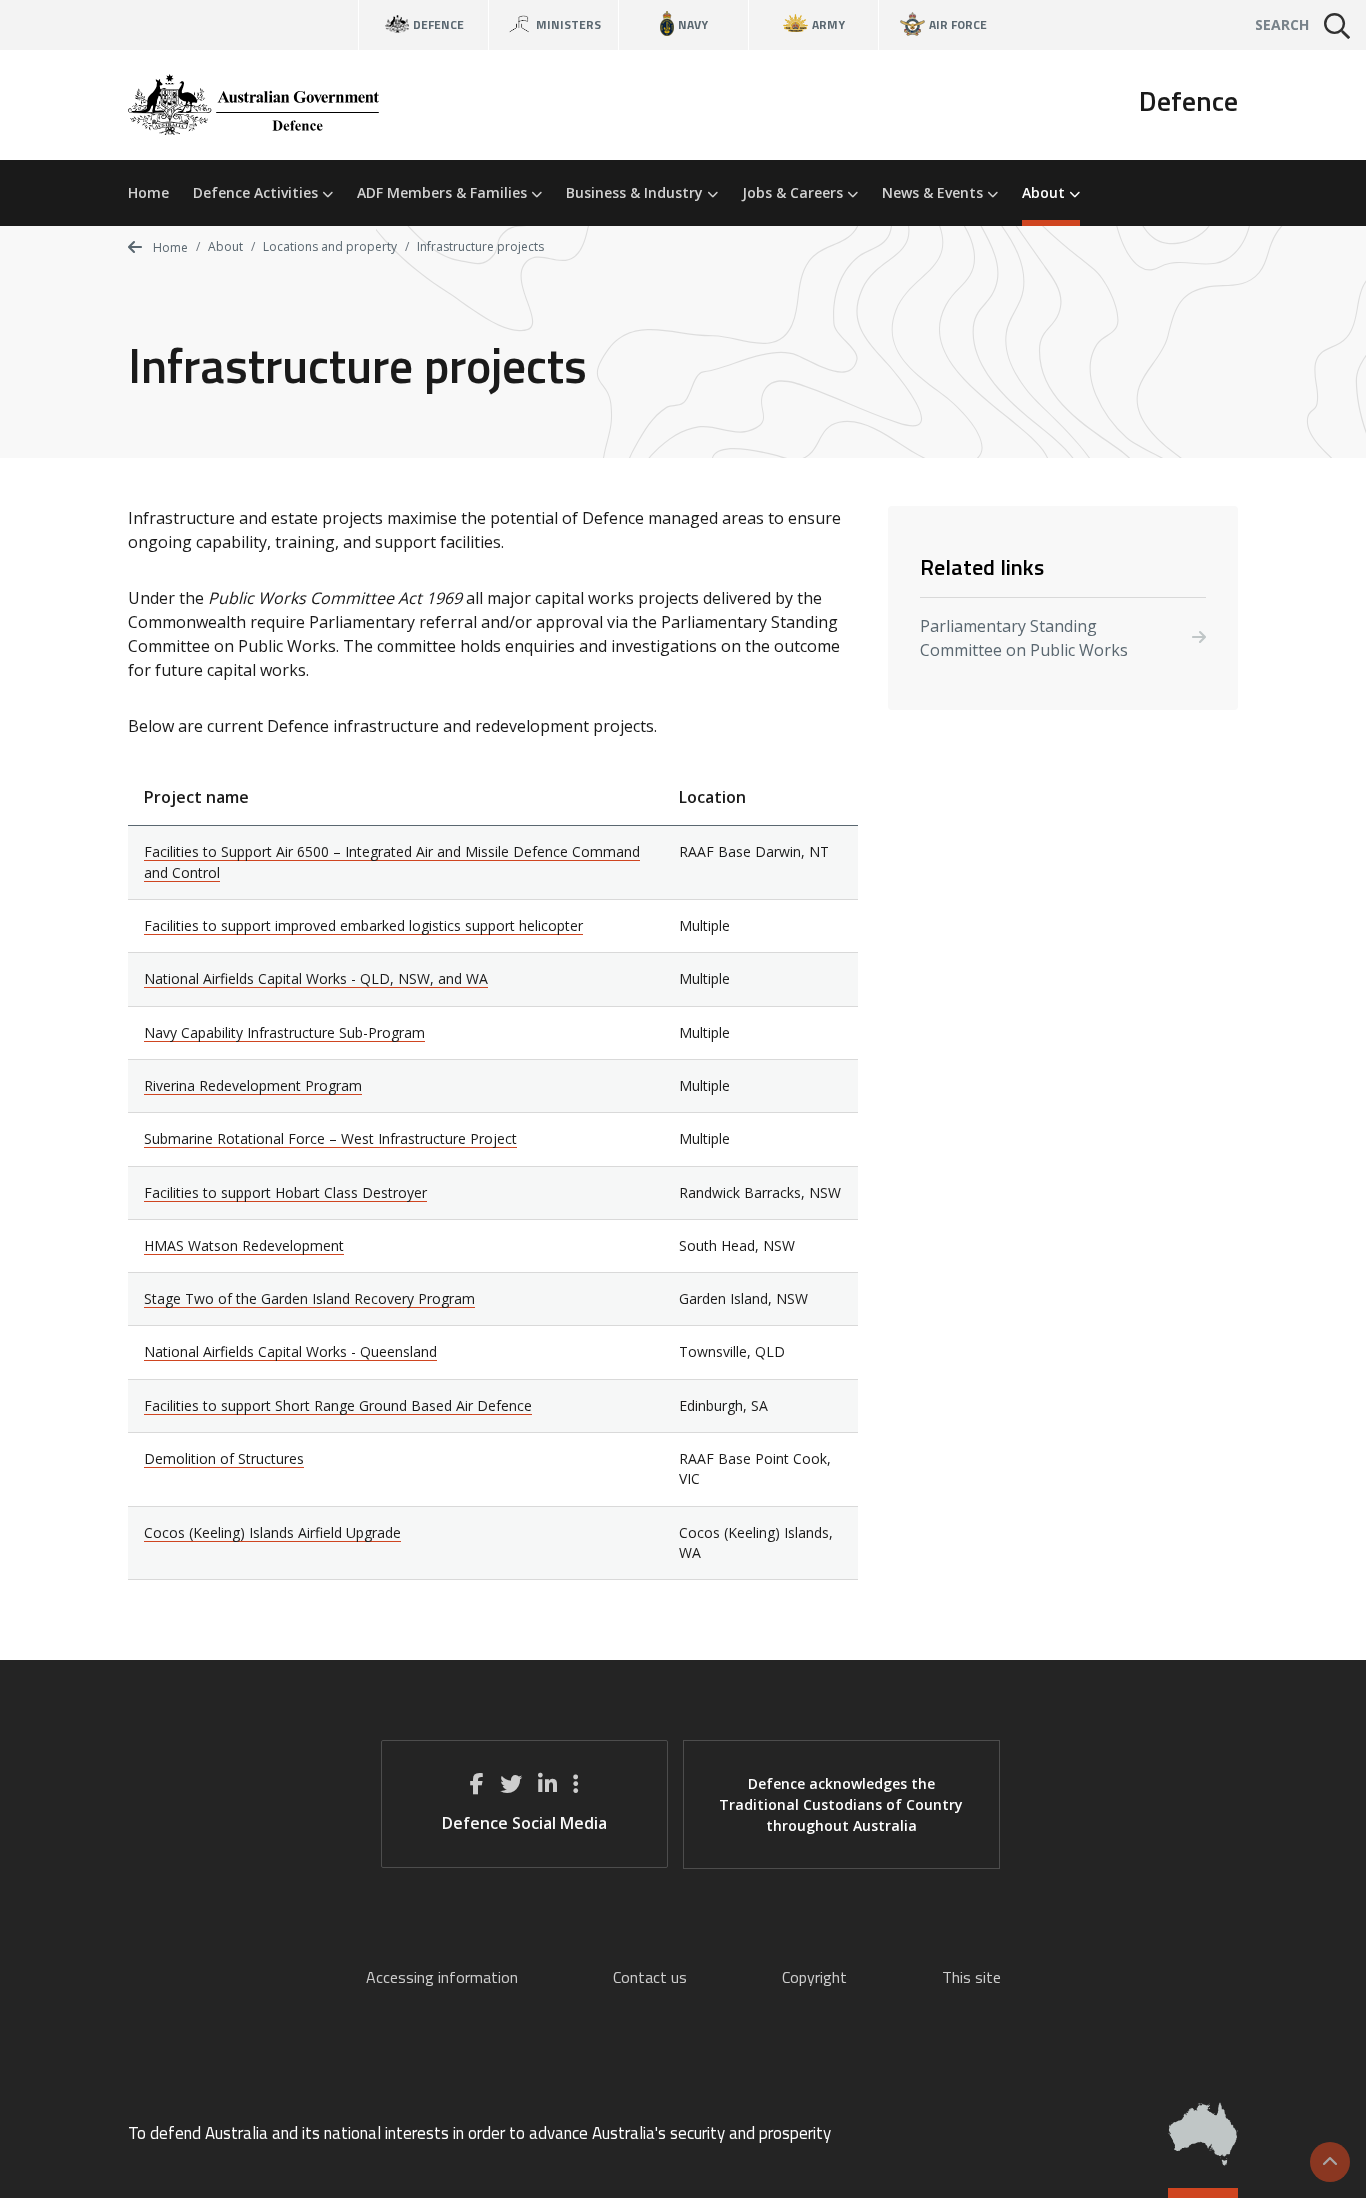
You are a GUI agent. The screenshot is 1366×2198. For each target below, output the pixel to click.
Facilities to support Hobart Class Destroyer (285, 1192)
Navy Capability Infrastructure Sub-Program (284, 1032)
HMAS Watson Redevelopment (244, 1245)
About (1045, 192)
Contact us (650, 1977)
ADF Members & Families (444, 192)
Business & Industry (636, 192)
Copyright (814, 1977)
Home (148, 192)
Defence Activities (257, 192)
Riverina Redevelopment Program (253, 1085)
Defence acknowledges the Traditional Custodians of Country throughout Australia (841, 1804)
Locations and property (330, 246)
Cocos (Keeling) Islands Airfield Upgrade (272, 1532)
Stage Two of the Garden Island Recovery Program (309, 1298)
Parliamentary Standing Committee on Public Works (1024, 638)
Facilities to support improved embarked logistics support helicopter (363, 925)
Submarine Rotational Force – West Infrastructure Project (330, 1138)
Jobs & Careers (794, 192)
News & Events (934, 192)
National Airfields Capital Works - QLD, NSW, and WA (316, 978)
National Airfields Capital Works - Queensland (290, 1351)
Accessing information (442, 1977)
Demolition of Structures (224, 1458)
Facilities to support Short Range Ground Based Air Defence (338, 1405)
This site (971, 1977)
